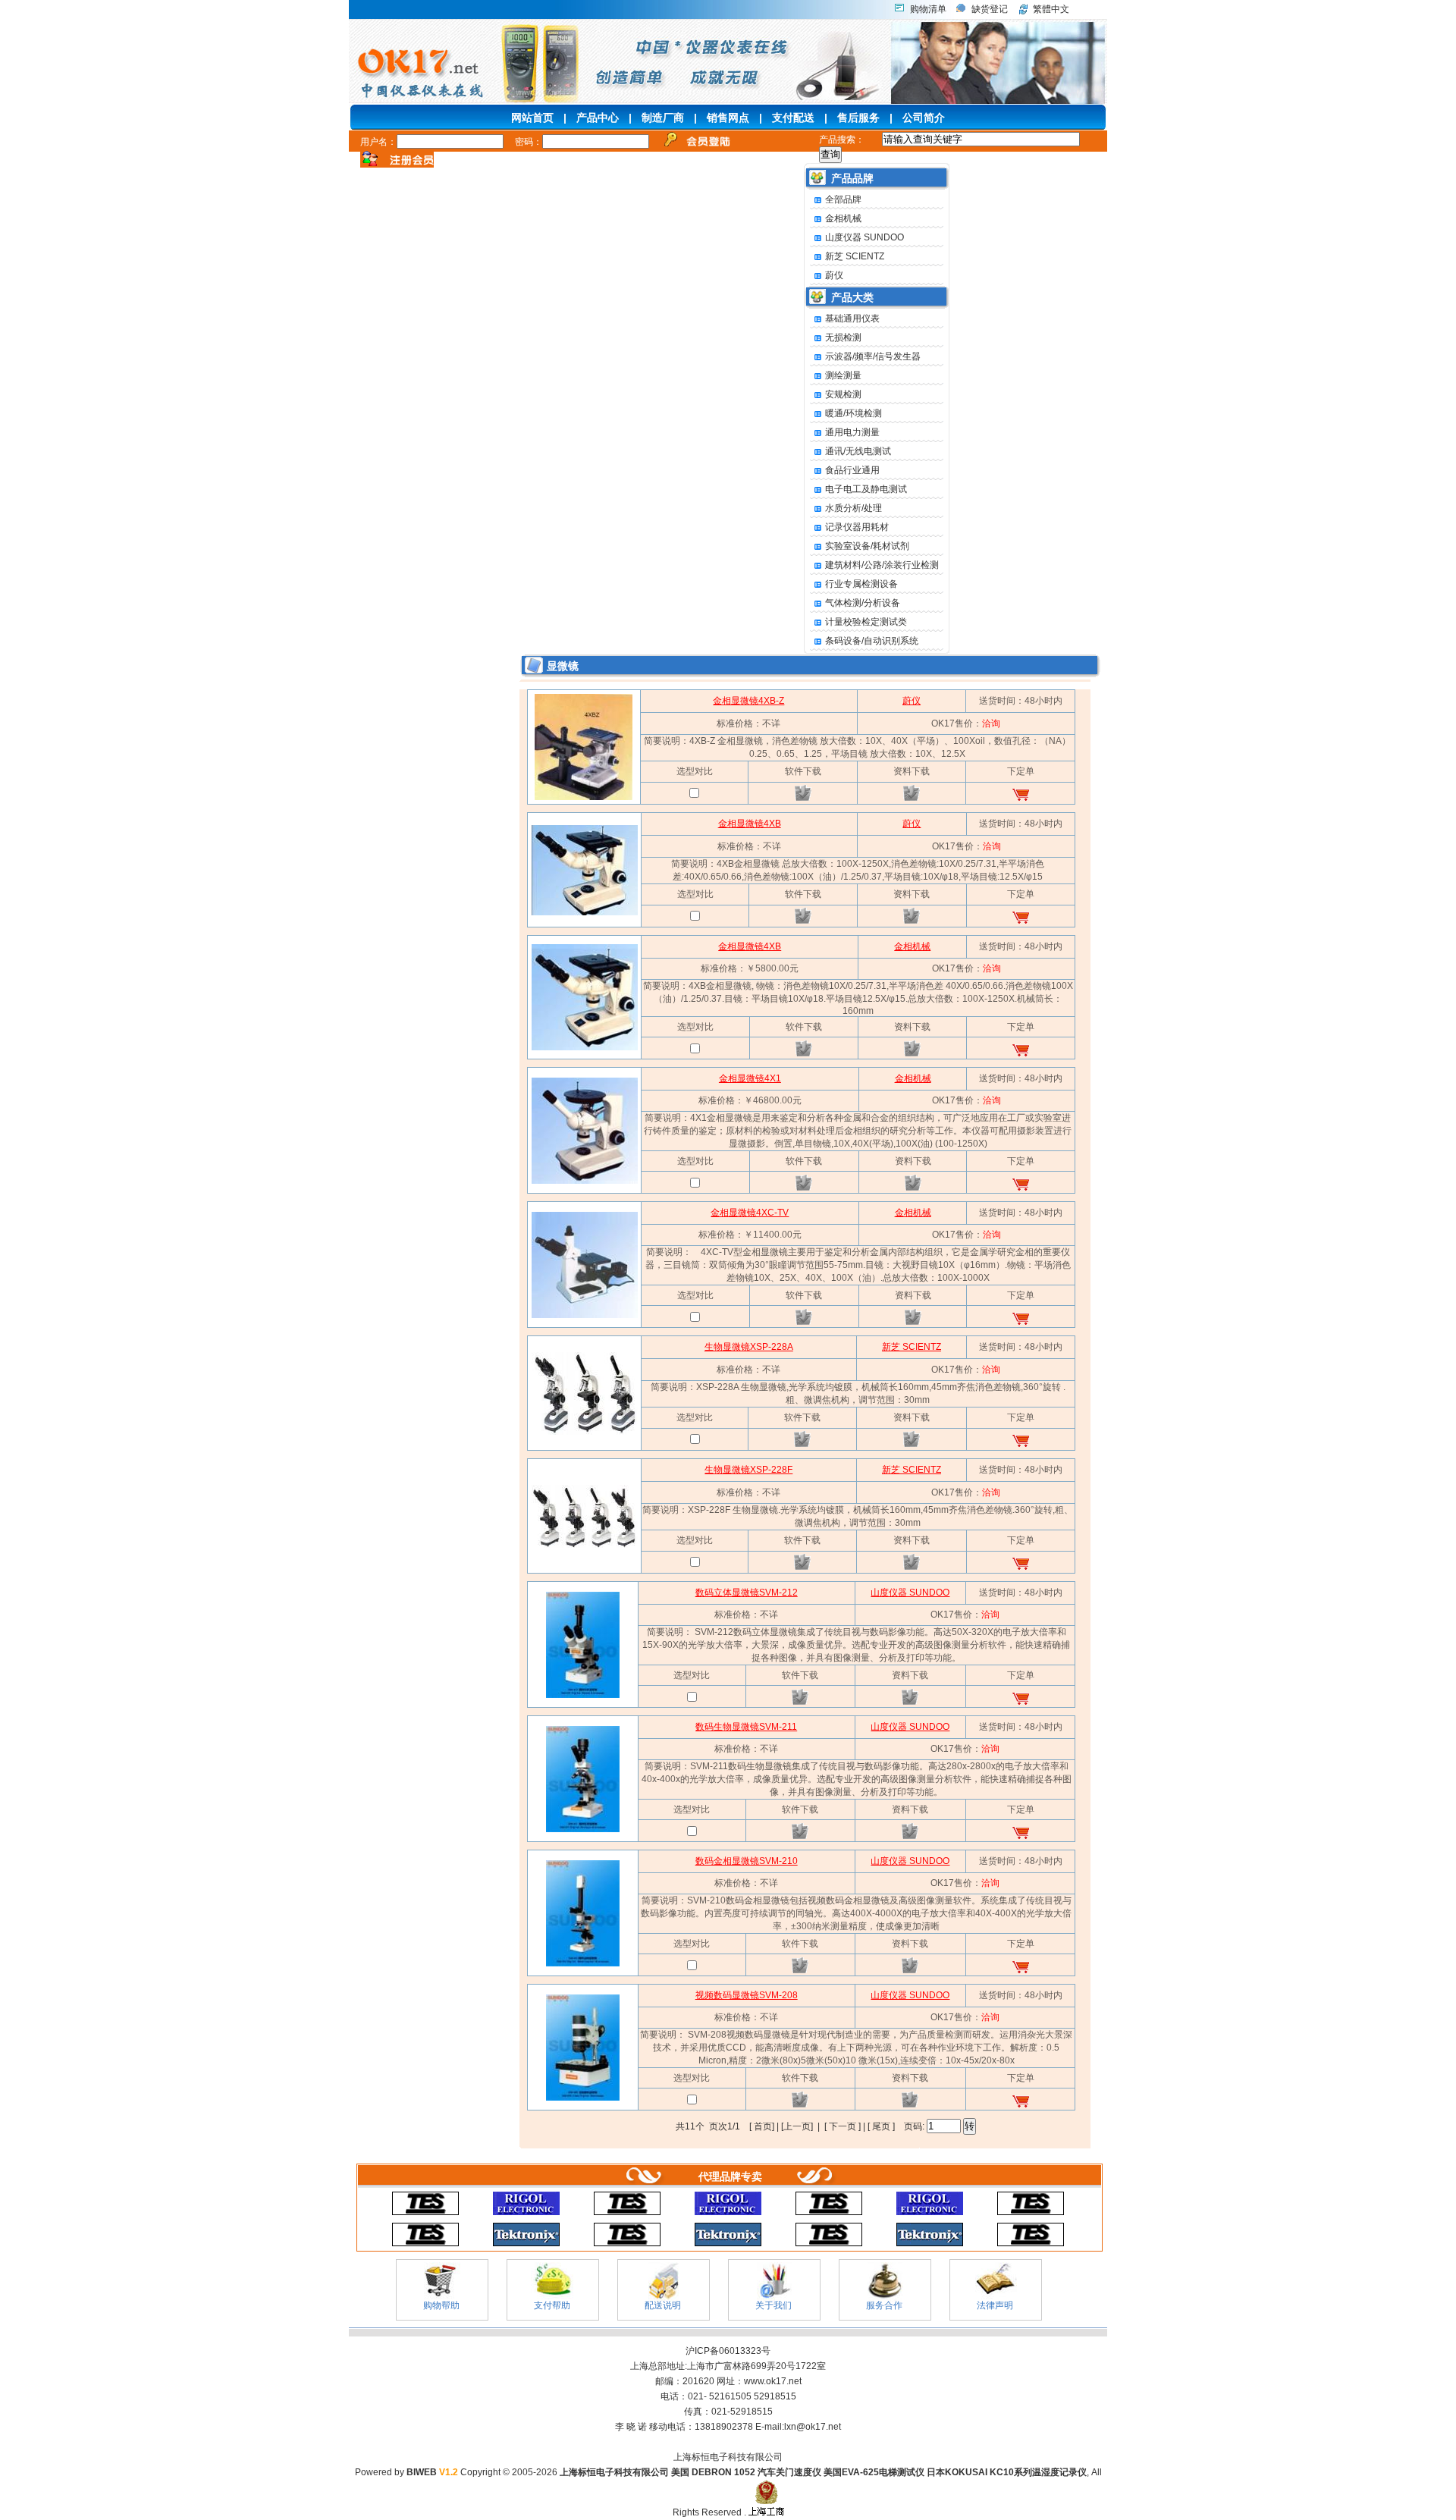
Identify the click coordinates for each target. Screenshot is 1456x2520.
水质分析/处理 (854, 508)
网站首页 (532, 118)
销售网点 (728, 118)
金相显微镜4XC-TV (750, 1213)
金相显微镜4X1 (750, 1078)
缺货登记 (990, 9)
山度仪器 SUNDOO (864, 237)
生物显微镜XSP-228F (748, 1470)
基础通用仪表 (852, 319)
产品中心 (598, 118)
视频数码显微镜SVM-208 (747, 1995)
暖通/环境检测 (854, 413)
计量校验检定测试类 (866, 622)
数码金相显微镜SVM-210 (747, 1861)
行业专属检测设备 (861, 584)
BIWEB (432, 2472)
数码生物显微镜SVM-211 (746, 1727)
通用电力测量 (852, 432)
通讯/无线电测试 (858, 451)
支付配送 (793, 118)
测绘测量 (843, 375)
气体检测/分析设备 (863, 603)
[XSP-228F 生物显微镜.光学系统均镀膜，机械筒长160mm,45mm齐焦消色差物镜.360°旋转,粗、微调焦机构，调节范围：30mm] (585, 1545)
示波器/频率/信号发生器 (873, 356)
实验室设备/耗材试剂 (867, 546)
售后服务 (858, 118)
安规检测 (843, 394)
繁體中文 (1051, 9)
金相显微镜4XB (750, 824)
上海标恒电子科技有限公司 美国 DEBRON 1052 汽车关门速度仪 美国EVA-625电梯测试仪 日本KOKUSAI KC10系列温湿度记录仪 (823, 2472)
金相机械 (843, 218)
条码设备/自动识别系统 (872, 641)
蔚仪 (834, 275)
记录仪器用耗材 (857, 527)
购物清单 (928, 9)
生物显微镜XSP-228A (749, 1347)
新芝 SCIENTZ (855, 256)
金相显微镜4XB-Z (748, 701)
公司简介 (924, 118)
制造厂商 (663, 118)
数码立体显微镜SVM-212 (747, 1593)
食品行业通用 (852, 470)
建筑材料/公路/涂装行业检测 (882, 565)
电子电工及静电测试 (866, 489)
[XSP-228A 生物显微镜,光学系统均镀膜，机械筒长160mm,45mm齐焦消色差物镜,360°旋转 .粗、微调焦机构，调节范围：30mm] (585, 1432)
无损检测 (843, 337)
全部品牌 (843, 199)
